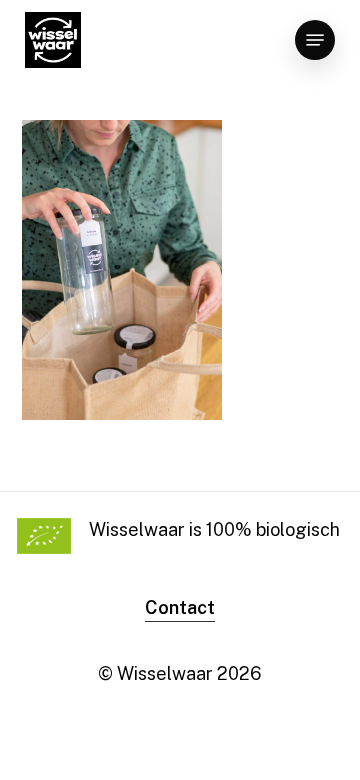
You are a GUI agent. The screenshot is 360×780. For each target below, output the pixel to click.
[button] (315, 40)
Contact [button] (180, 607)
